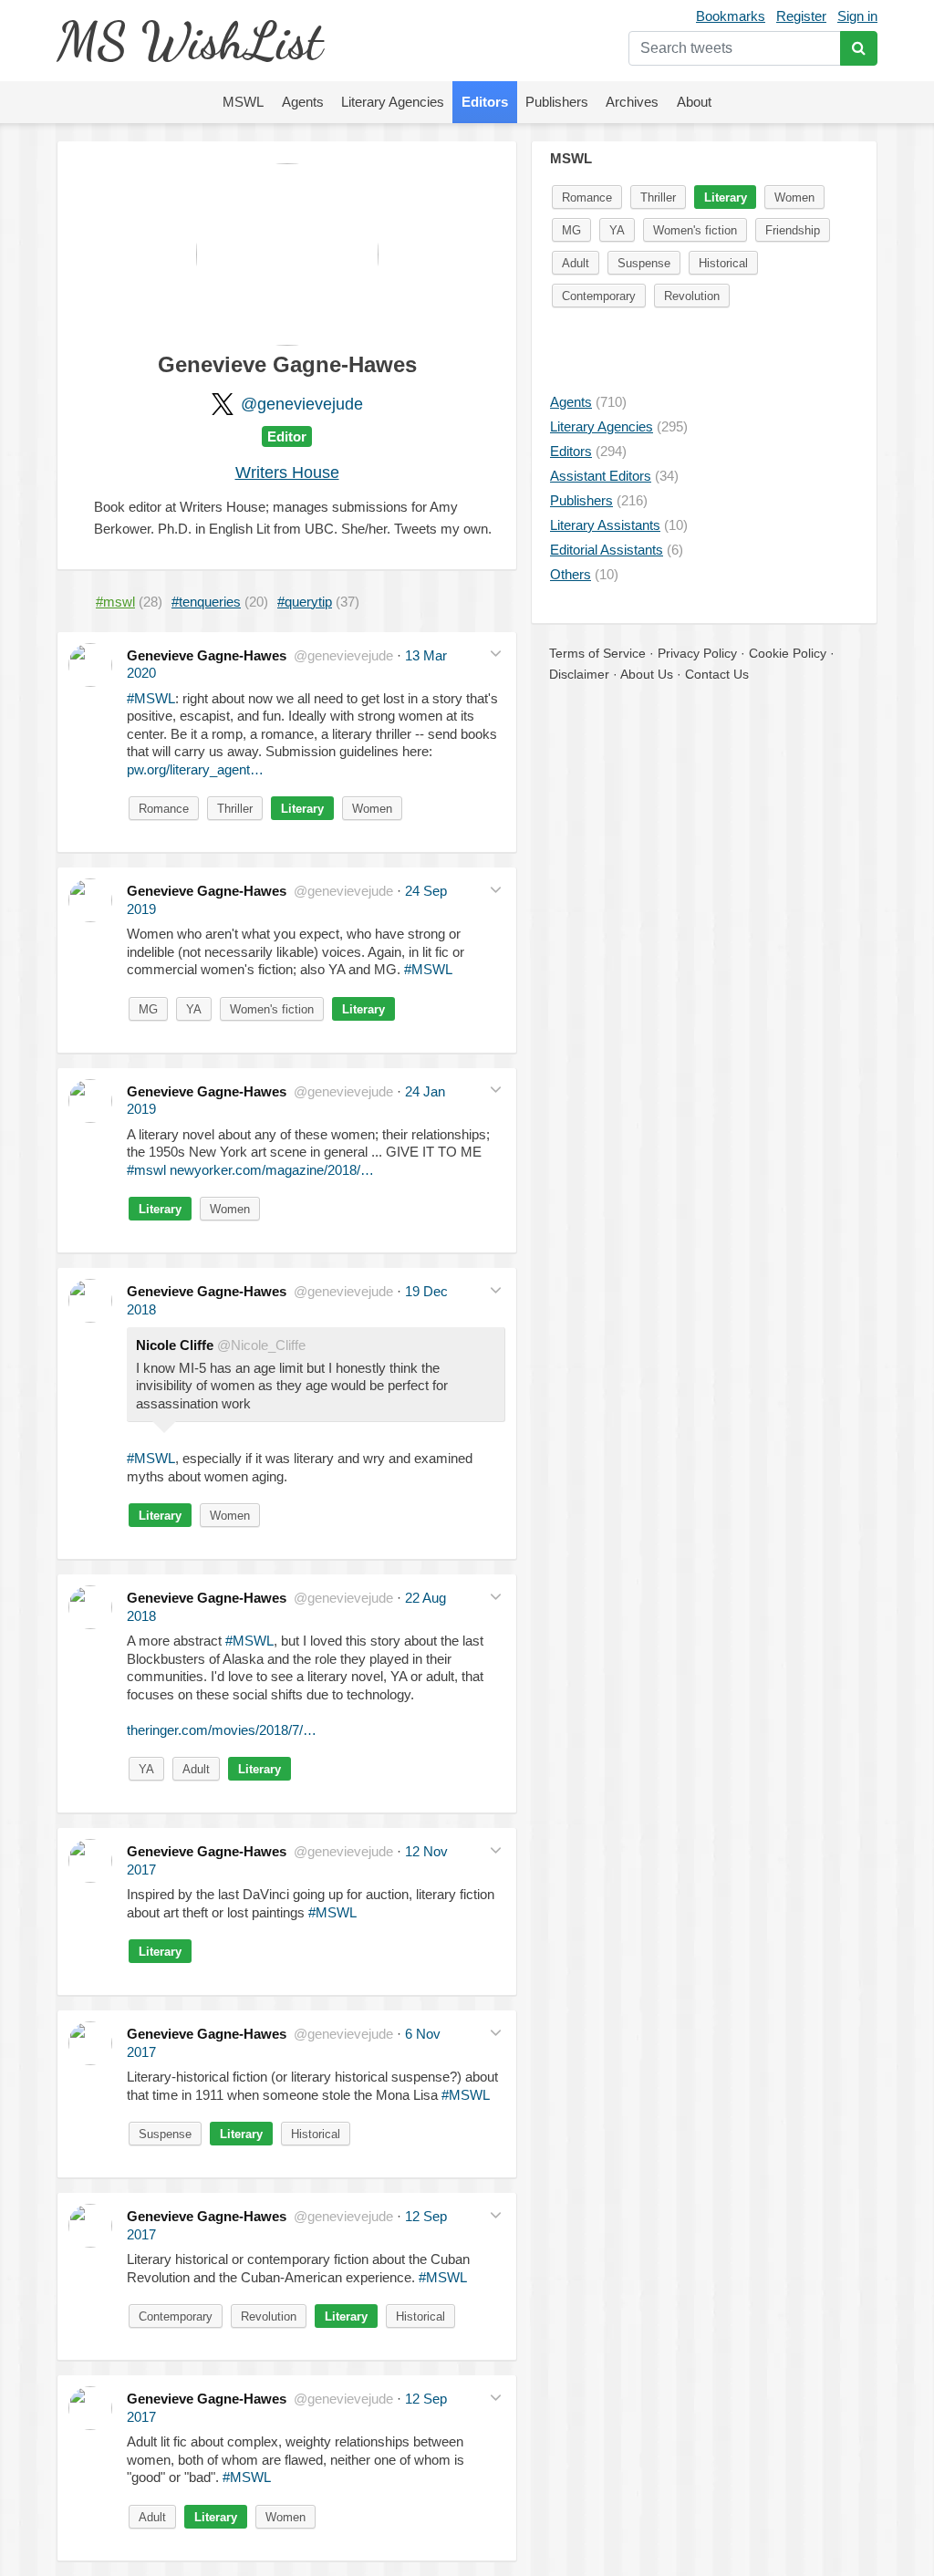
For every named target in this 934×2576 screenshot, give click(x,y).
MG (148, 1009)
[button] (496, 654)
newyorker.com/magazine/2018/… (272, 1170)
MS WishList (189, 41)
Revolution (269, 2316)
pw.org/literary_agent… (195, 769)
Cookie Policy (788, 653)
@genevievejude (302, 404)
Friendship (793, 230)
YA (194, 1009)
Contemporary (176, 2316)
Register (801, 16)
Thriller (235, 809)
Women (372, 809)
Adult (196, 1769)
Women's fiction (272, 1009)
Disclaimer (579, 674)
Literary (302, 809)
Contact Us (717, 674)
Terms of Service (597, 653)
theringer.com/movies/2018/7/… (222, 1730)
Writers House (287, 473)
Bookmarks (731, 16)
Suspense (165, 2134)
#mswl (146, 1170)
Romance (164, 809)
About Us (647, 674)
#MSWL (151, 698)
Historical (316, 2134)
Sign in (857, 16)
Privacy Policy (697, 653)
